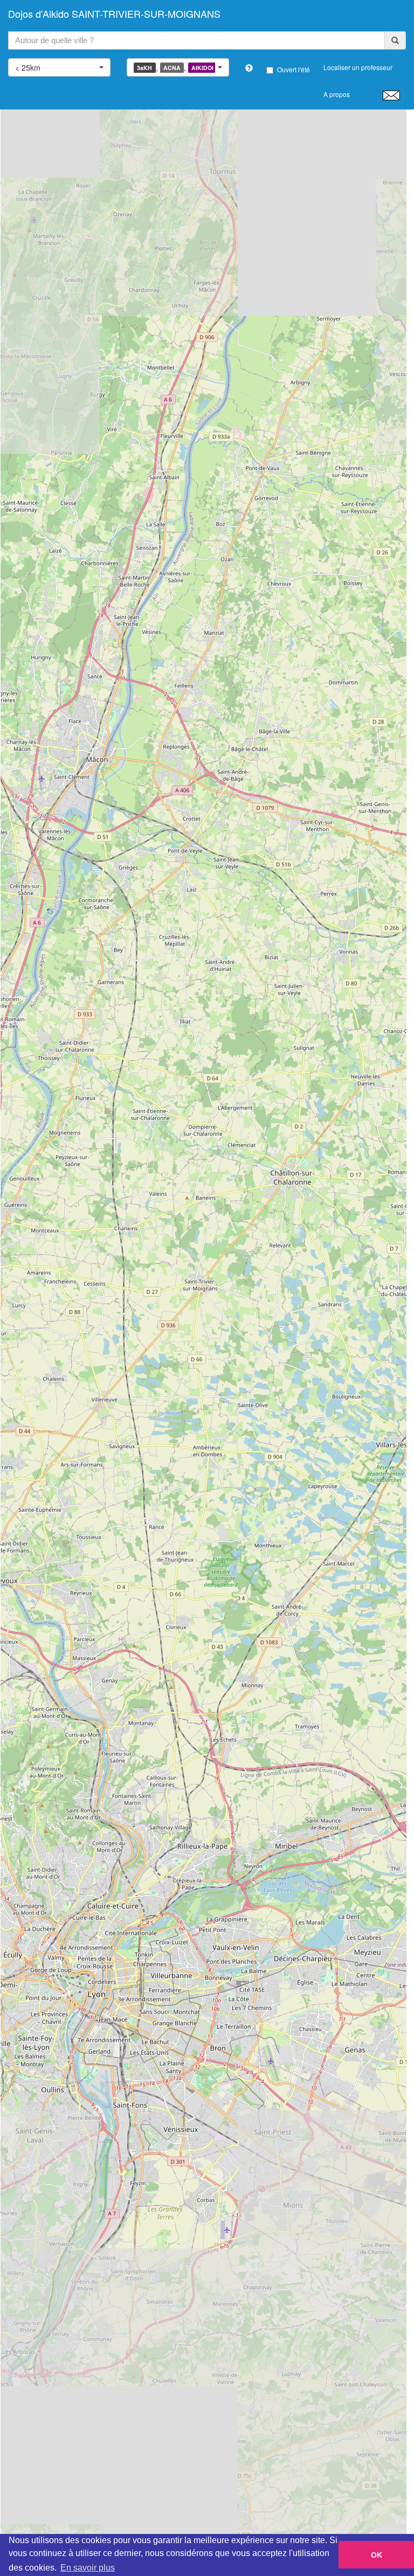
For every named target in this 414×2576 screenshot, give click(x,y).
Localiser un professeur (358, 67)
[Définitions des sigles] (249, 68)
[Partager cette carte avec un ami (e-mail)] (391, 95)
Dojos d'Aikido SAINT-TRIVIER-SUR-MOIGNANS (114, 13)
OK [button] (377, 2555)
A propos (337, 94)
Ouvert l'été (294, 69)
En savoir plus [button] (88, 2568)
